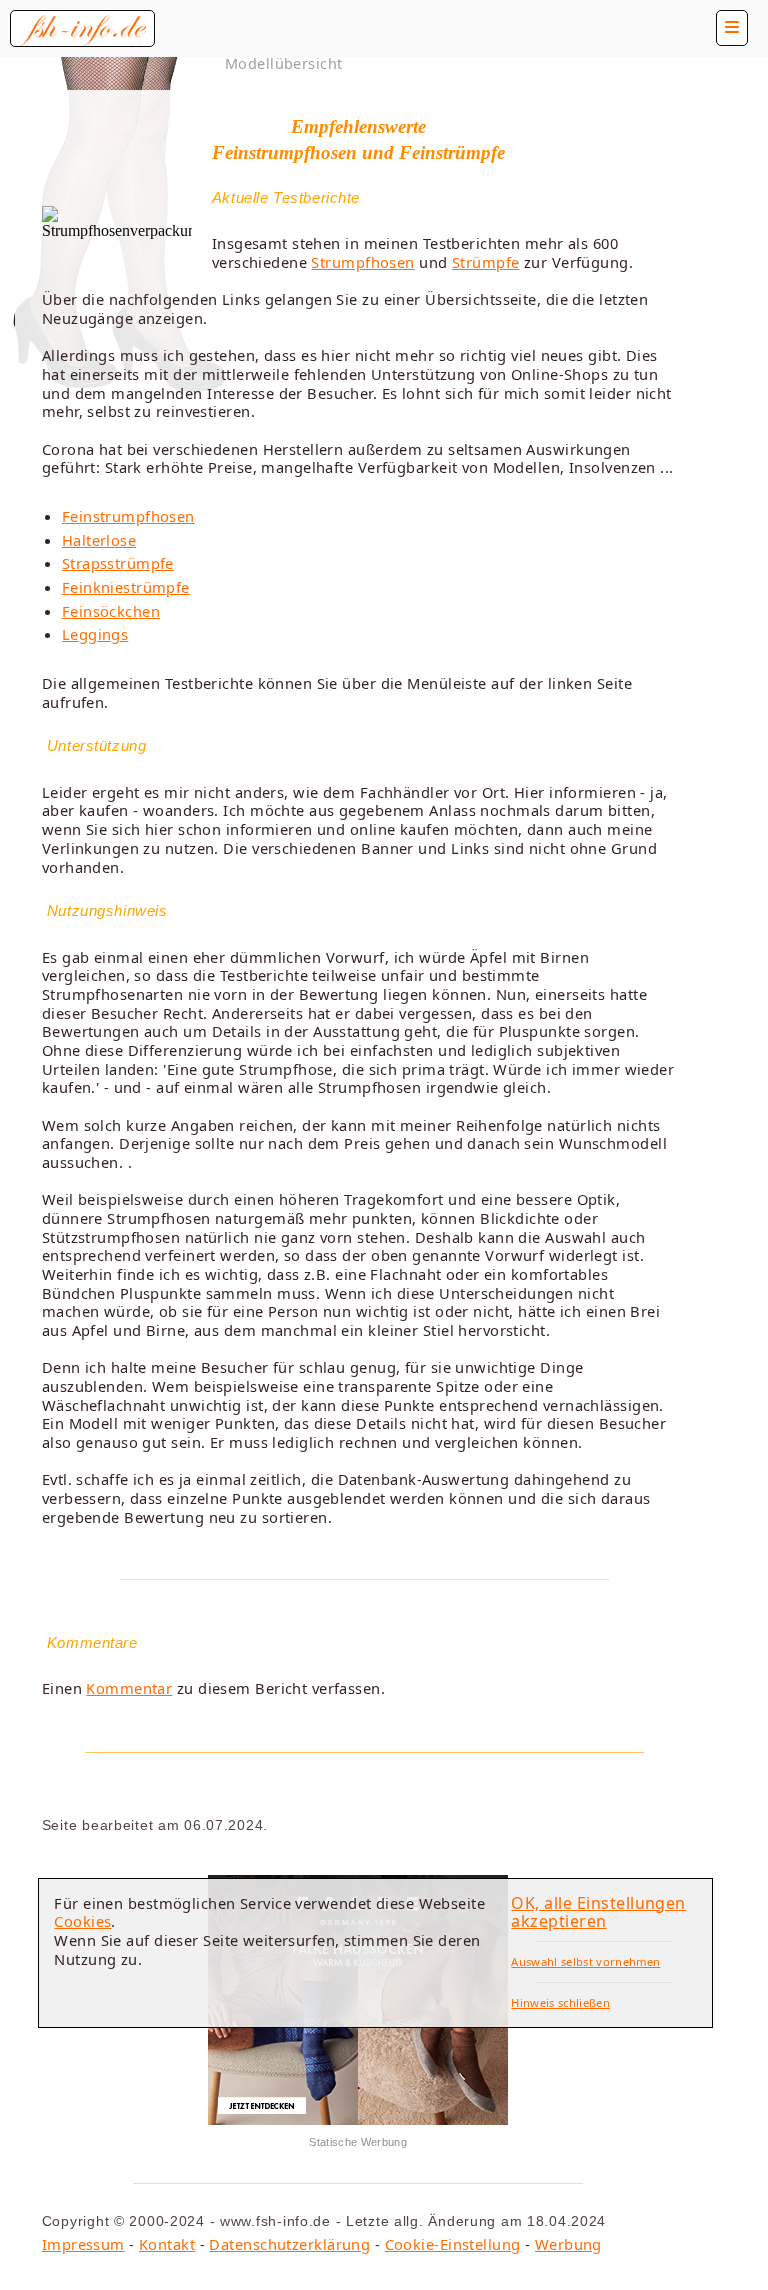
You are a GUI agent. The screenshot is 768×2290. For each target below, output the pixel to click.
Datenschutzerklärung (289, 2244)
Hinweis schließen (560, 2002)
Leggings (95, 634)
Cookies (82, 1921)
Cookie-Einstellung (453, 2244)
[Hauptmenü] (732, 28)
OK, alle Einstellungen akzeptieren (598, 1912)
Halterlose (99, 540)
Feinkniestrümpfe (126, 587)
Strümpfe (486, 262)
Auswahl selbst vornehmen (585, 1961)
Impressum (83, 2244)
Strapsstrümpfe (118, 563)
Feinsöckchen (111, 611)
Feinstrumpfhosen (128, 516)
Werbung (568, 2244)
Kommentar (129, 1688)
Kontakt (167, 2244)
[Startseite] (82, 28)
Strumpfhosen (362, 262)
